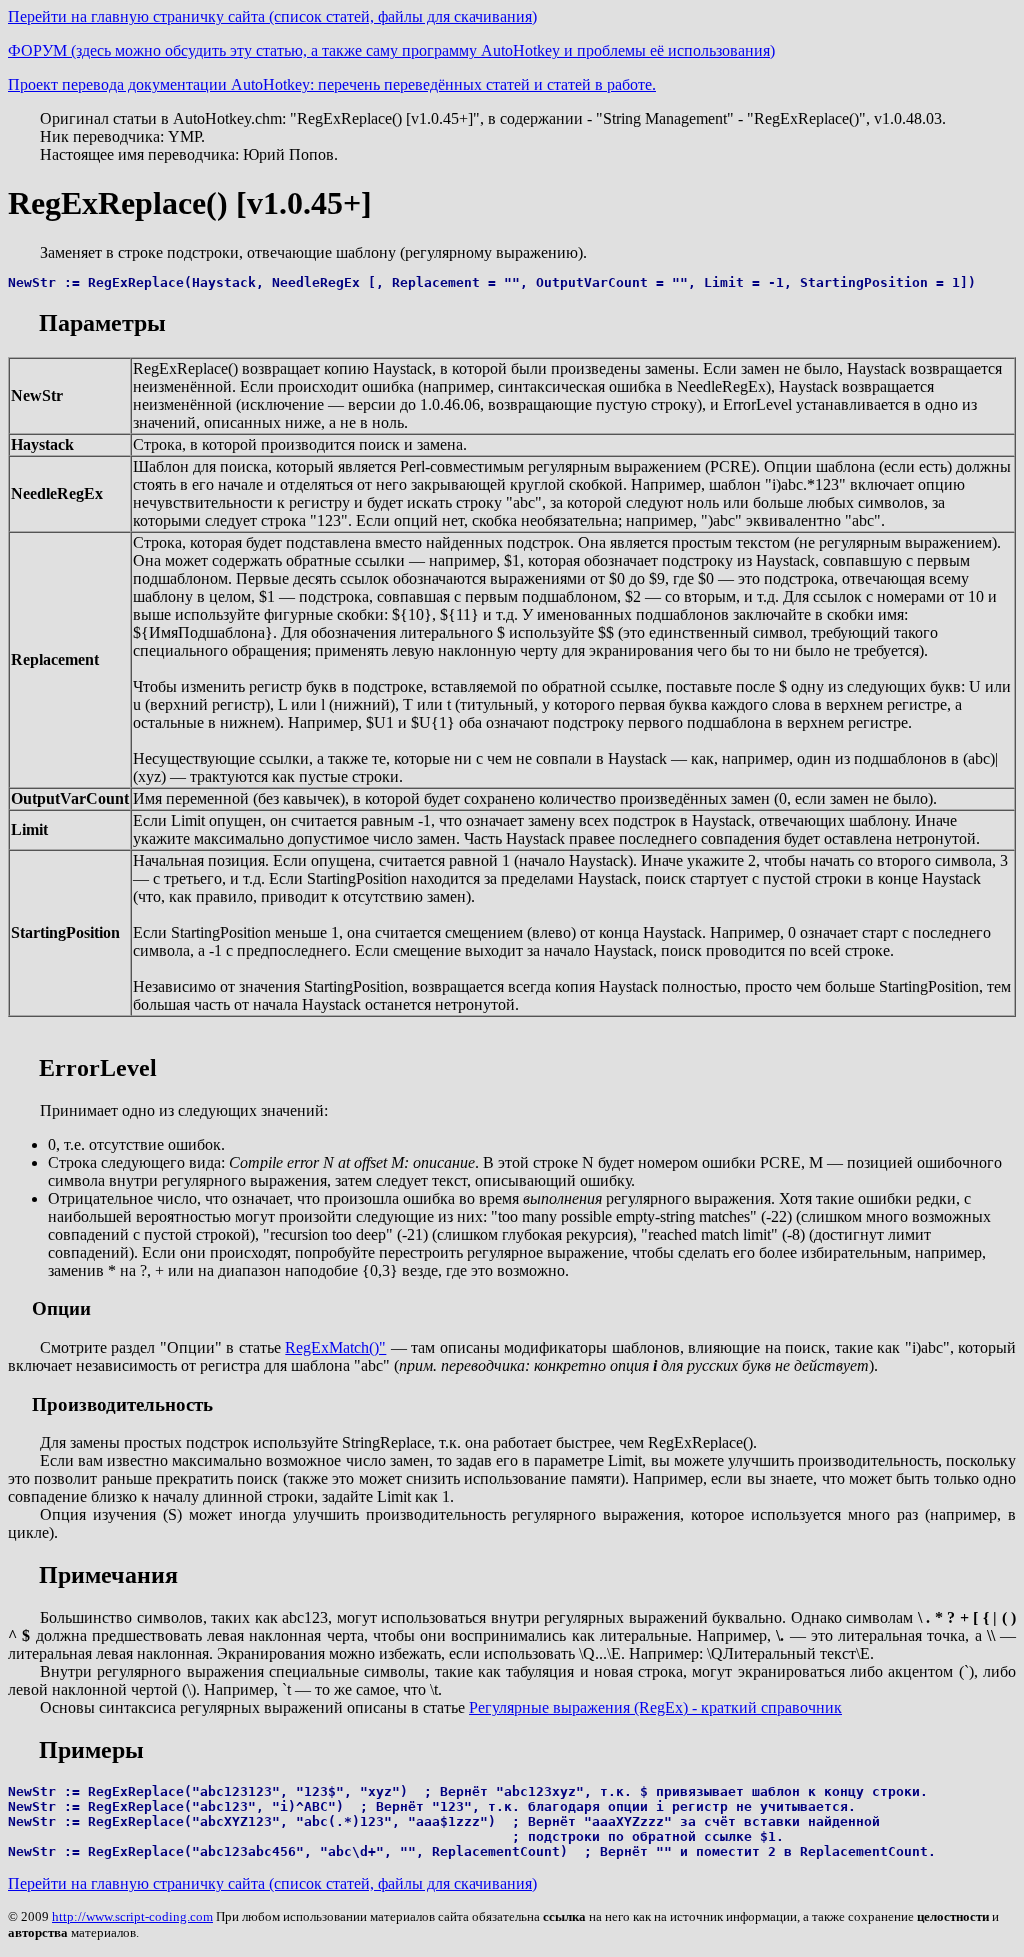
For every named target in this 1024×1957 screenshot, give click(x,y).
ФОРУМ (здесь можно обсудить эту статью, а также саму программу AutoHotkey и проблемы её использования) (391, 50)
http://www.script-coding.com (132, 1916)
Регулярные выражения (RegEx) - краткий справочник (655, 1707)
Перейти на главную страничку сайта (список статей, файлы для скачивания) (272, 16)
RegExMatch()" (335, 1347)
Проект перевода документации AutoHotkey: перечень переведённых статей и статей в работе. (332, 84)
